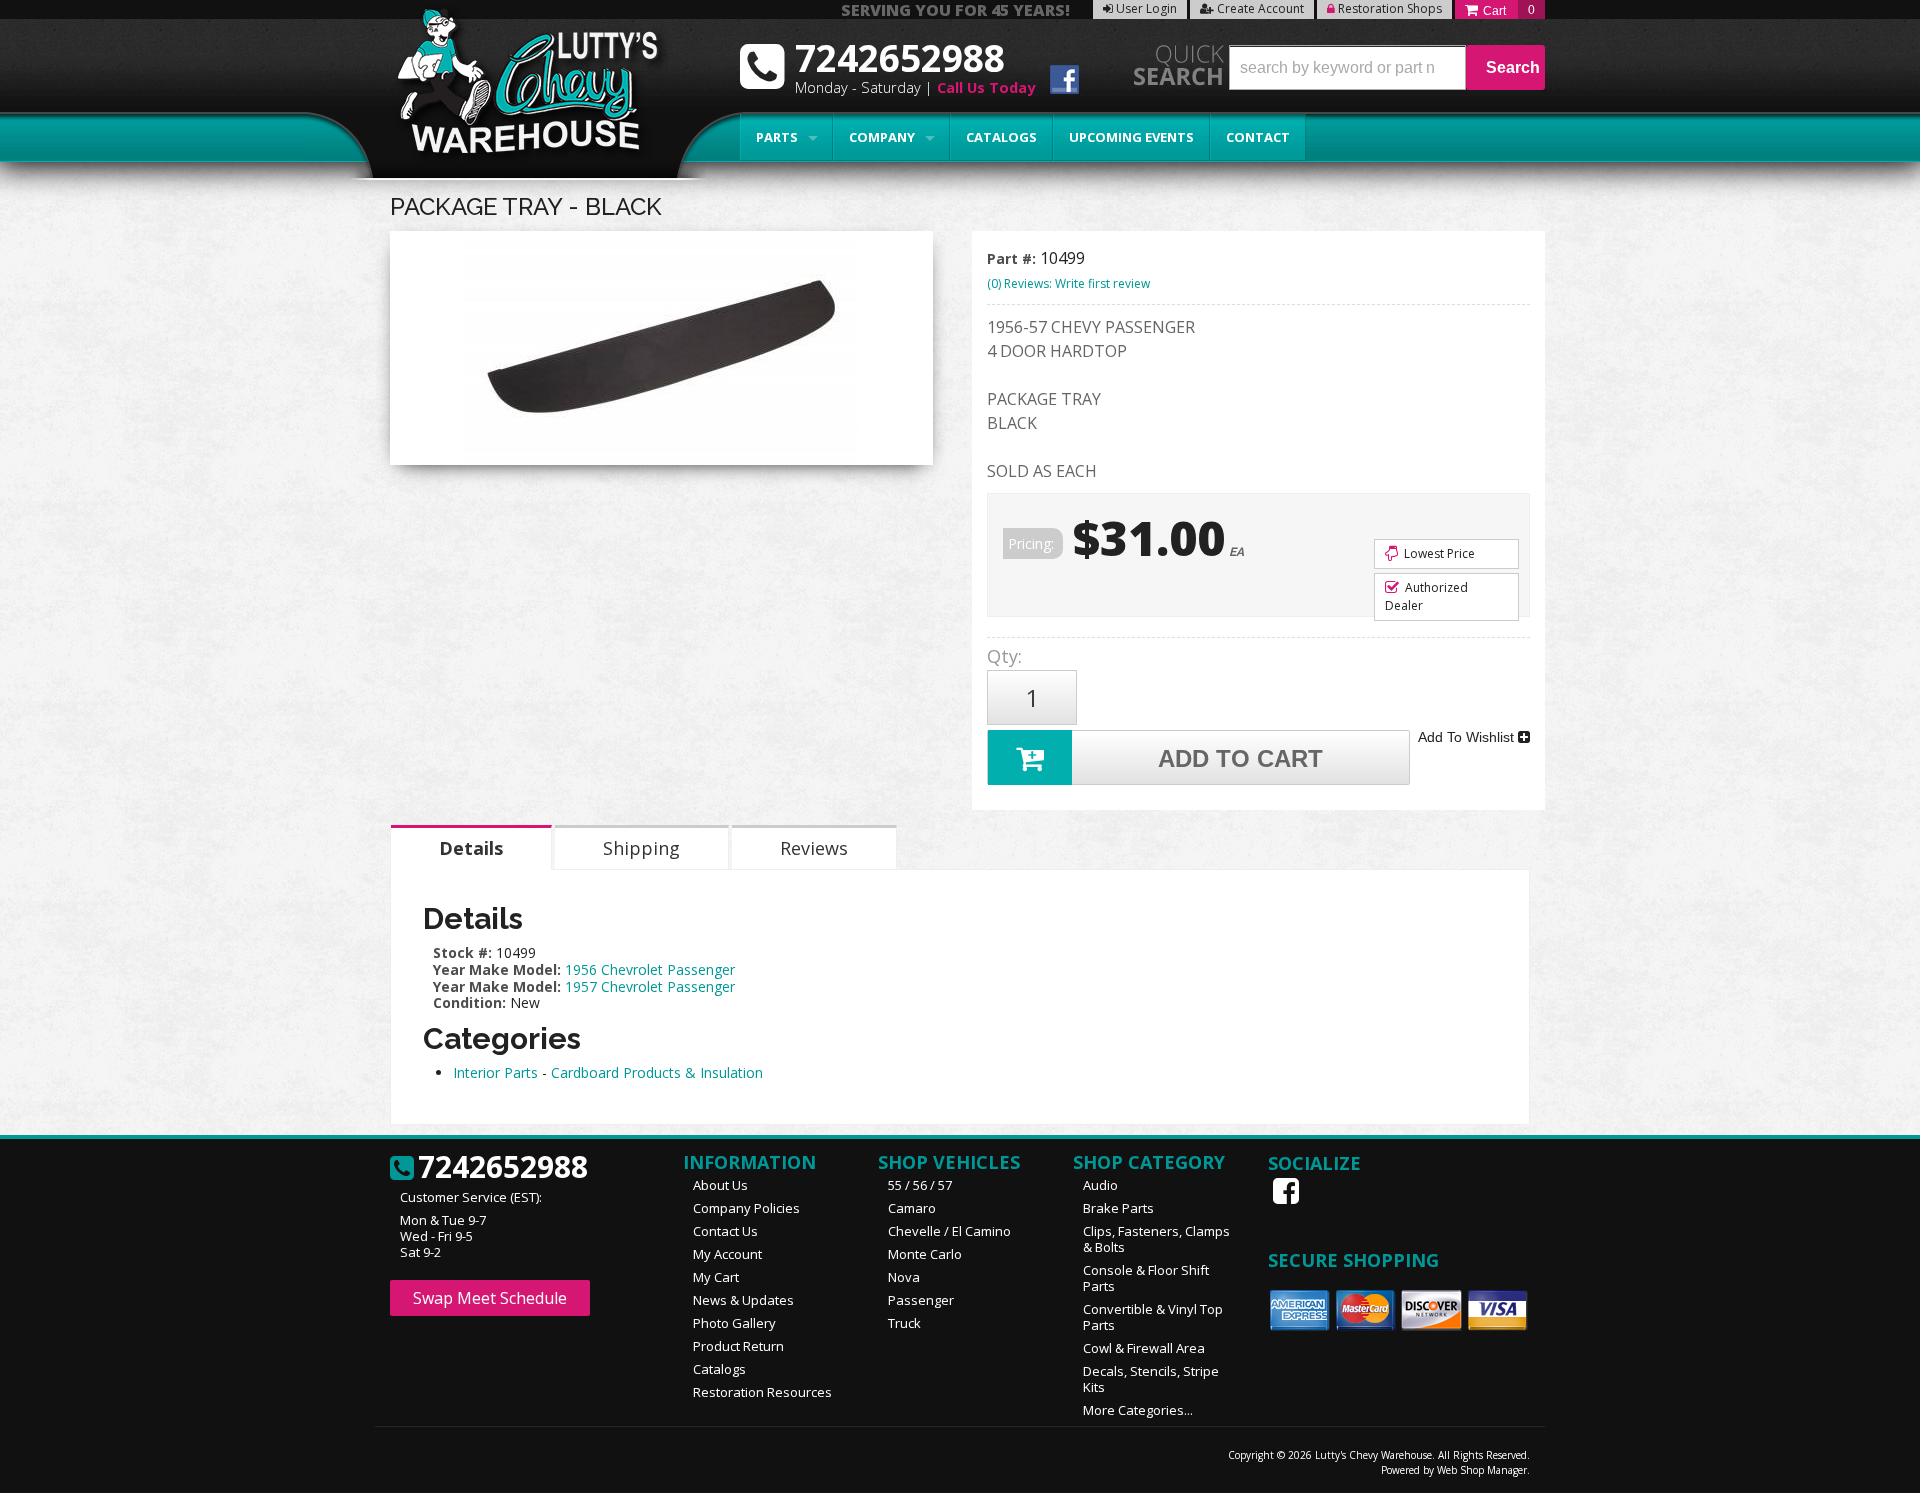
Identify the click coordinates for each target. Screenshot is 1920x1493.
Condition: (469, 1002)
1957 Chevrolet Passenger (650, 986)
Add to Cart (1240, 758)
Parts (777, 137)
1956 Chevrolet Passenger (650, 969)
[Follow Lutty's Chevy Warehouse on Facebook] (1064, 82)
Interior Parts (495, 1072)
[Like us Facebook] (1288, 1191)
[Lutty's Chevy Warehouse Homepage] (517, 87)
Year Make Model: (497, 969)
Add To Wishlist (1468, 737)
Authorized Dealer (1426, 596)
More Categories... (1138, 1410)
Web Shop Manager (1482, 1470)
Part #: (1013, 258)
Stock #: (464, 952)
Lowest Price (1438, 553)
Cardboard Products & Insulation (657, 1072)
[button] (1387, 67)
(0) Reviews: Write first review (1068, 283)
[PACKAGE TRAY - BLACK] (661, 353)
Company (882, 137)
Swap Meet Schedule (490, 1298)
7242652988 (503, 1168)
